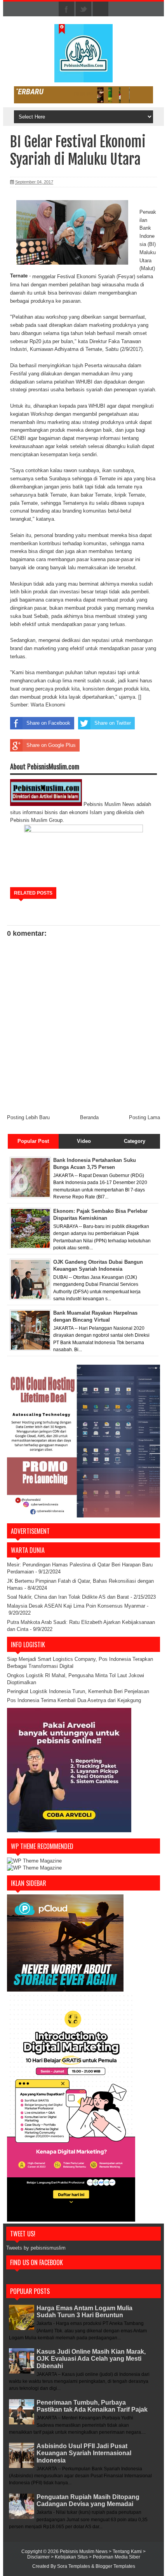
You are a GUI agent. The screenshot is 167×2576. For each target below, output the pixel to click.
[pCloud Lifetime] (65, 1990)
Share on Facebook (48, 723)
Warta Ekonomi (48, 705)
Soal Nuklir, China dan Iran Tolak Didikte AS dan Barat (68, 1597)
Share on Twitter (113, 723)
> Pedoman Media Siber (115, 2557)
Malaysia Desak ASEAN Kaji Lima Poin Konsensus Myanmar (76, 1606)
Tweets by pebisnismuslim (36, 2248)
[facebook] (66, 9)
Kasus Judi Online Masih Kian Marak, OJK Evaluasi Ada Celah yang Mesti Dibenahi (91, 2359)
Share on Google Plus (51, 745)
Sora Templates (74, 2566)
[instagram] (101, 9)
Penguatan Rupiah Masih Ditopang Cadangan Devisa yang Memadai (88, 2500)
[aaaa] (83, 95)
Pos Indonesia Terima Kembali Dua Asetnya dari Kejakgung (74, 1700)
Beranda (89, 1117)
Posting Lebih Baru (28, 1117)
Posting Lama (144, 1117)
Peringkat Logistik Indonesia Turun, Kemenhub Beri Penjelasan (78, 1691)
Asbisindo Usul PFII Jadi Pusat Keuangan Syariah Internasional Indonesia (84, 2453)
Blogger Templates (115, 2566)
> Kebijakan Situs (70, 2557)
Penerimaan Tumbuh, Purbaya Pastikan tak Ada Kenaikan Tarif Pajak (92, 2406)
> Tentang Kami (126, 2552)
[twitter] (83, 9)
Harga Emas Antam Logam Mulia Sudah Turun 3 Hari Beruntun (84, 2312)
